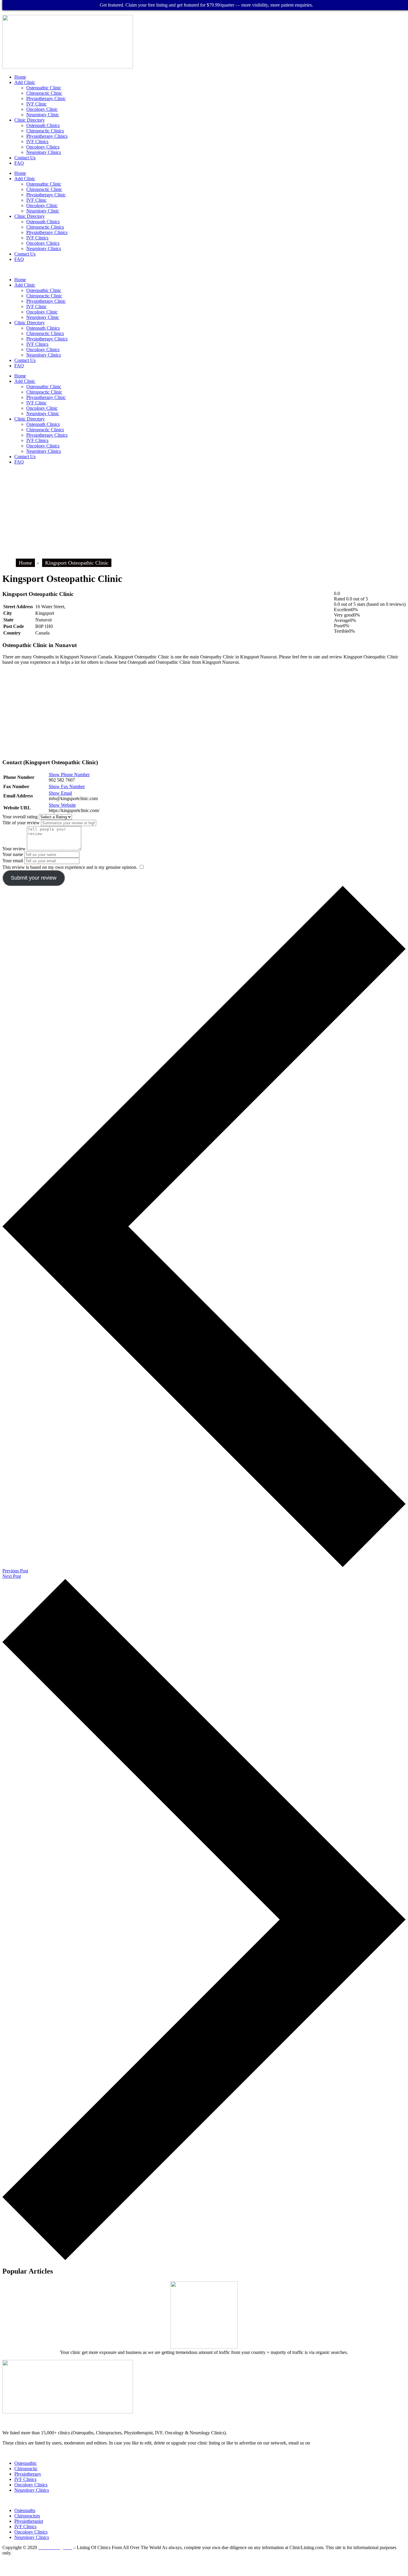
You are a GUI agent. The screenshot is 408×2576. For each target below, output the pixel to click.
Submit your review (34, 878)
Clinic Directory (30, 120)
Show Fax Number (67, 786)
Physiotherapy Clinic (46, 98)
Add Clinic (25, 82)
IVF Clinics (37, 142)
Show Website (62, 805)
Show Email (60, 793)
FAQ (19, 163)
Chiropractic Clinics (45, 131)
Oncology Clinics (43, 147)
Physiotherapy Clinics (47, 136)
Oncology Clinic (42, 109)
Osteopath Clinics (43, 125)
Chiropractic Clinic (44, 93)
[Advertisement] (204, 511)
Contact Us (25, 158)
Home (20, 77)
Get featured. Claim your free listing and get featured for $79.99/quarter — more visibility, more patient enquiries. (206, 5)
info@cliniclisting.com (243, 2417)
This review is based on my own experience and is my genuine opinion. (70, 867)
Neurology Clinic (43, 115)
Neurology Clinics (44, 152)
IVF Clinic (36, 104)
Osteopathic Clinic (44, 88)
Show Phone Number (69, 775)
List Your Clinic (18, 2453)
